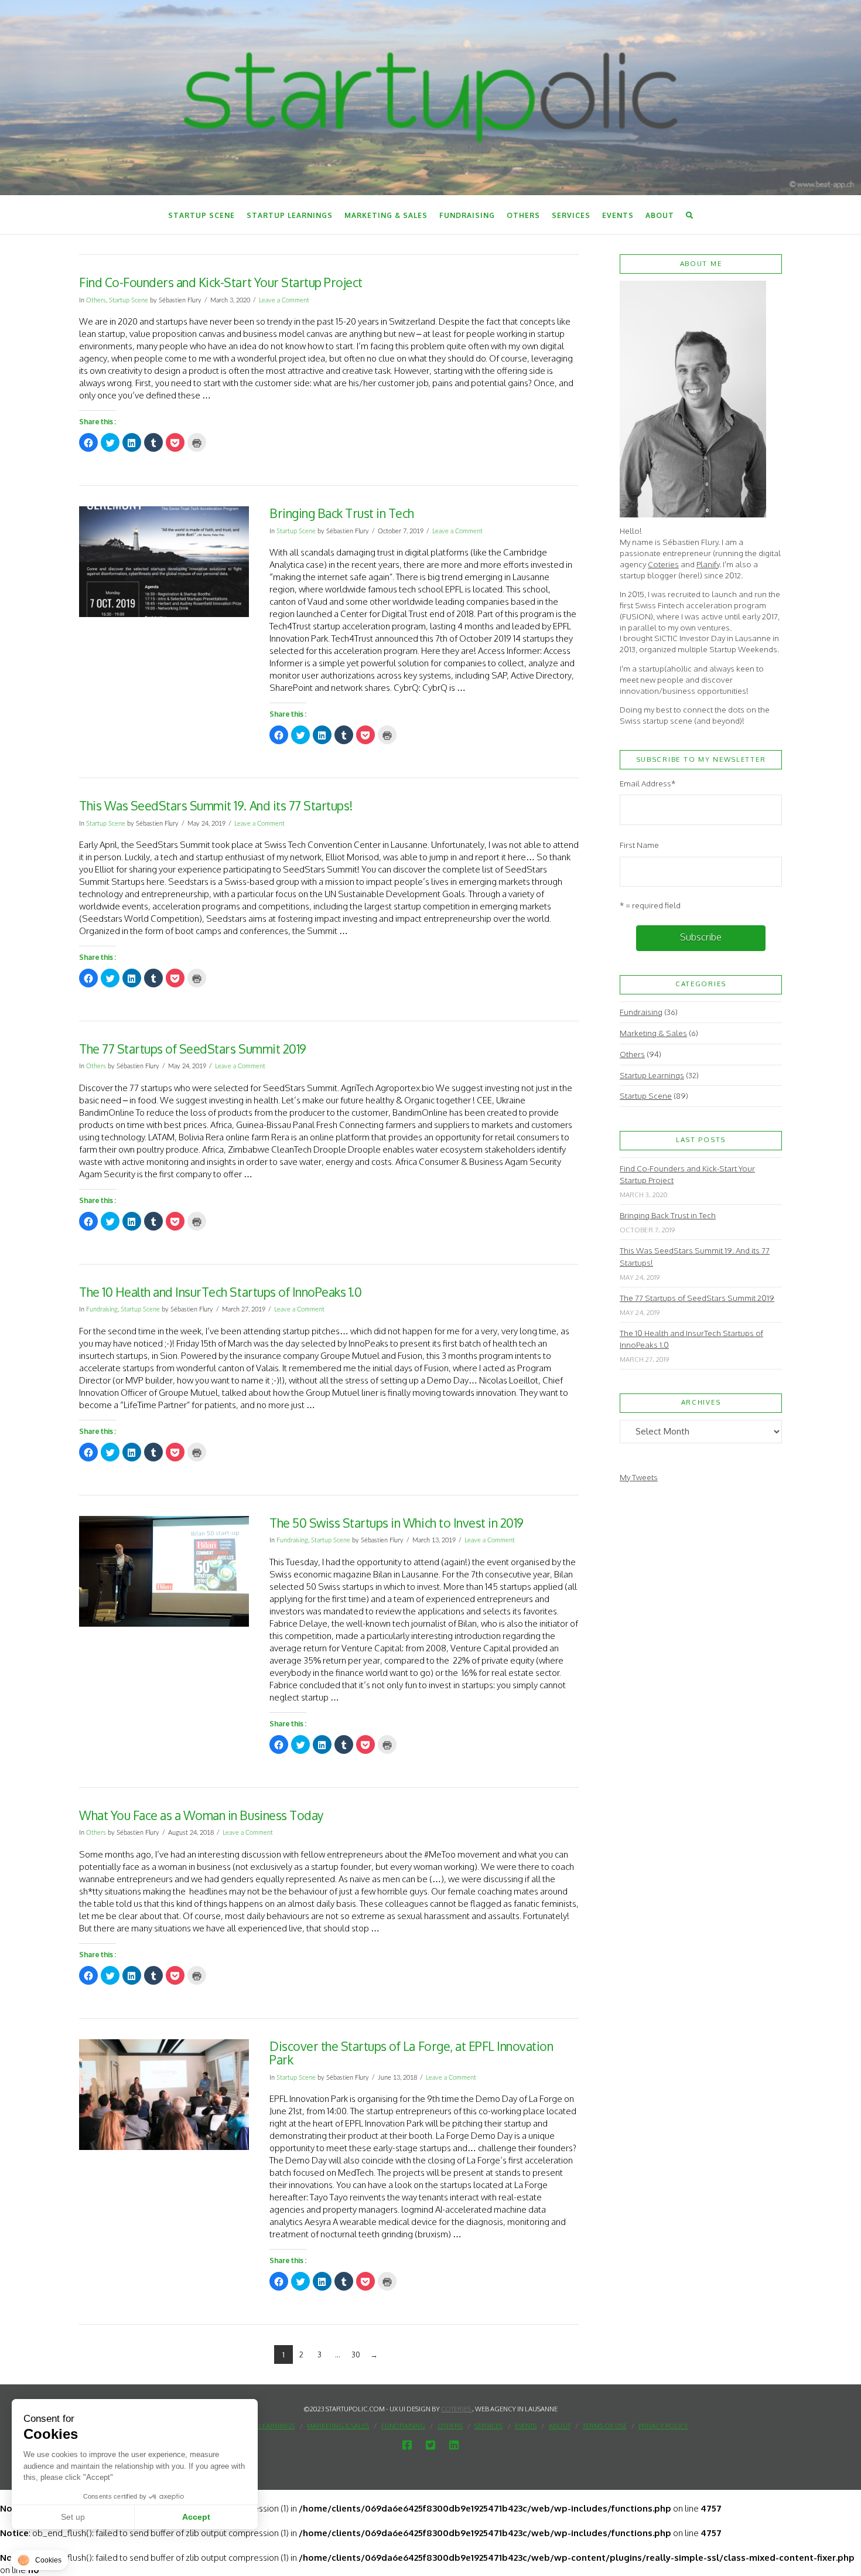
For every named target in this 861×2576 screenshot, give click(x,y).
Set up (73, 2517)
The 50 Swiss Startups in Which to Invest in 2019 (397, 1523)
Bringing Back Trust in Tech (342, 513)
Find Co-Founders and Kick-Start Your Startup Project (221, 282)
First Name (639, 845)
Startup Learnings (652, 1075)
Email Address (648, 783)
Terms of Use (605, 2426)
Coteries (663, 564)
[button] (40, 2560)
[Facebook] (407, 2445)
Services (488, 2426)
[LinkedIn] (454, 2445)
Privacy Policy (663, 2426)
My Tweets (639, 1477)
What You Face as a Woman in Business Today (201, 1815)
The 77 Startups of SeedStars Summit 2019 (193, 1049)
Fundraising (102, 1309)
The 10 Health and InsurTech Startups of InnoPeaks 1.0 (220, 1292)
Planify (708, 564)
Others (96, 300)
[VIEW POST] (164, 562)
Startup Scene (129, 300)
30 (356, 2354)
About (560, 2426)
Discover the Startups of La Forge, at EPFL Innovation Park (411, 2053)
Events (526, 2426)
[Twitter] (430, 2445)
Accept (196, 2517)
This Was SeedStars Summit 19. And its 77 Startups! (216, 805)
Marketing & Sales (653, 1033)
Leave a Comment (284, 300)
